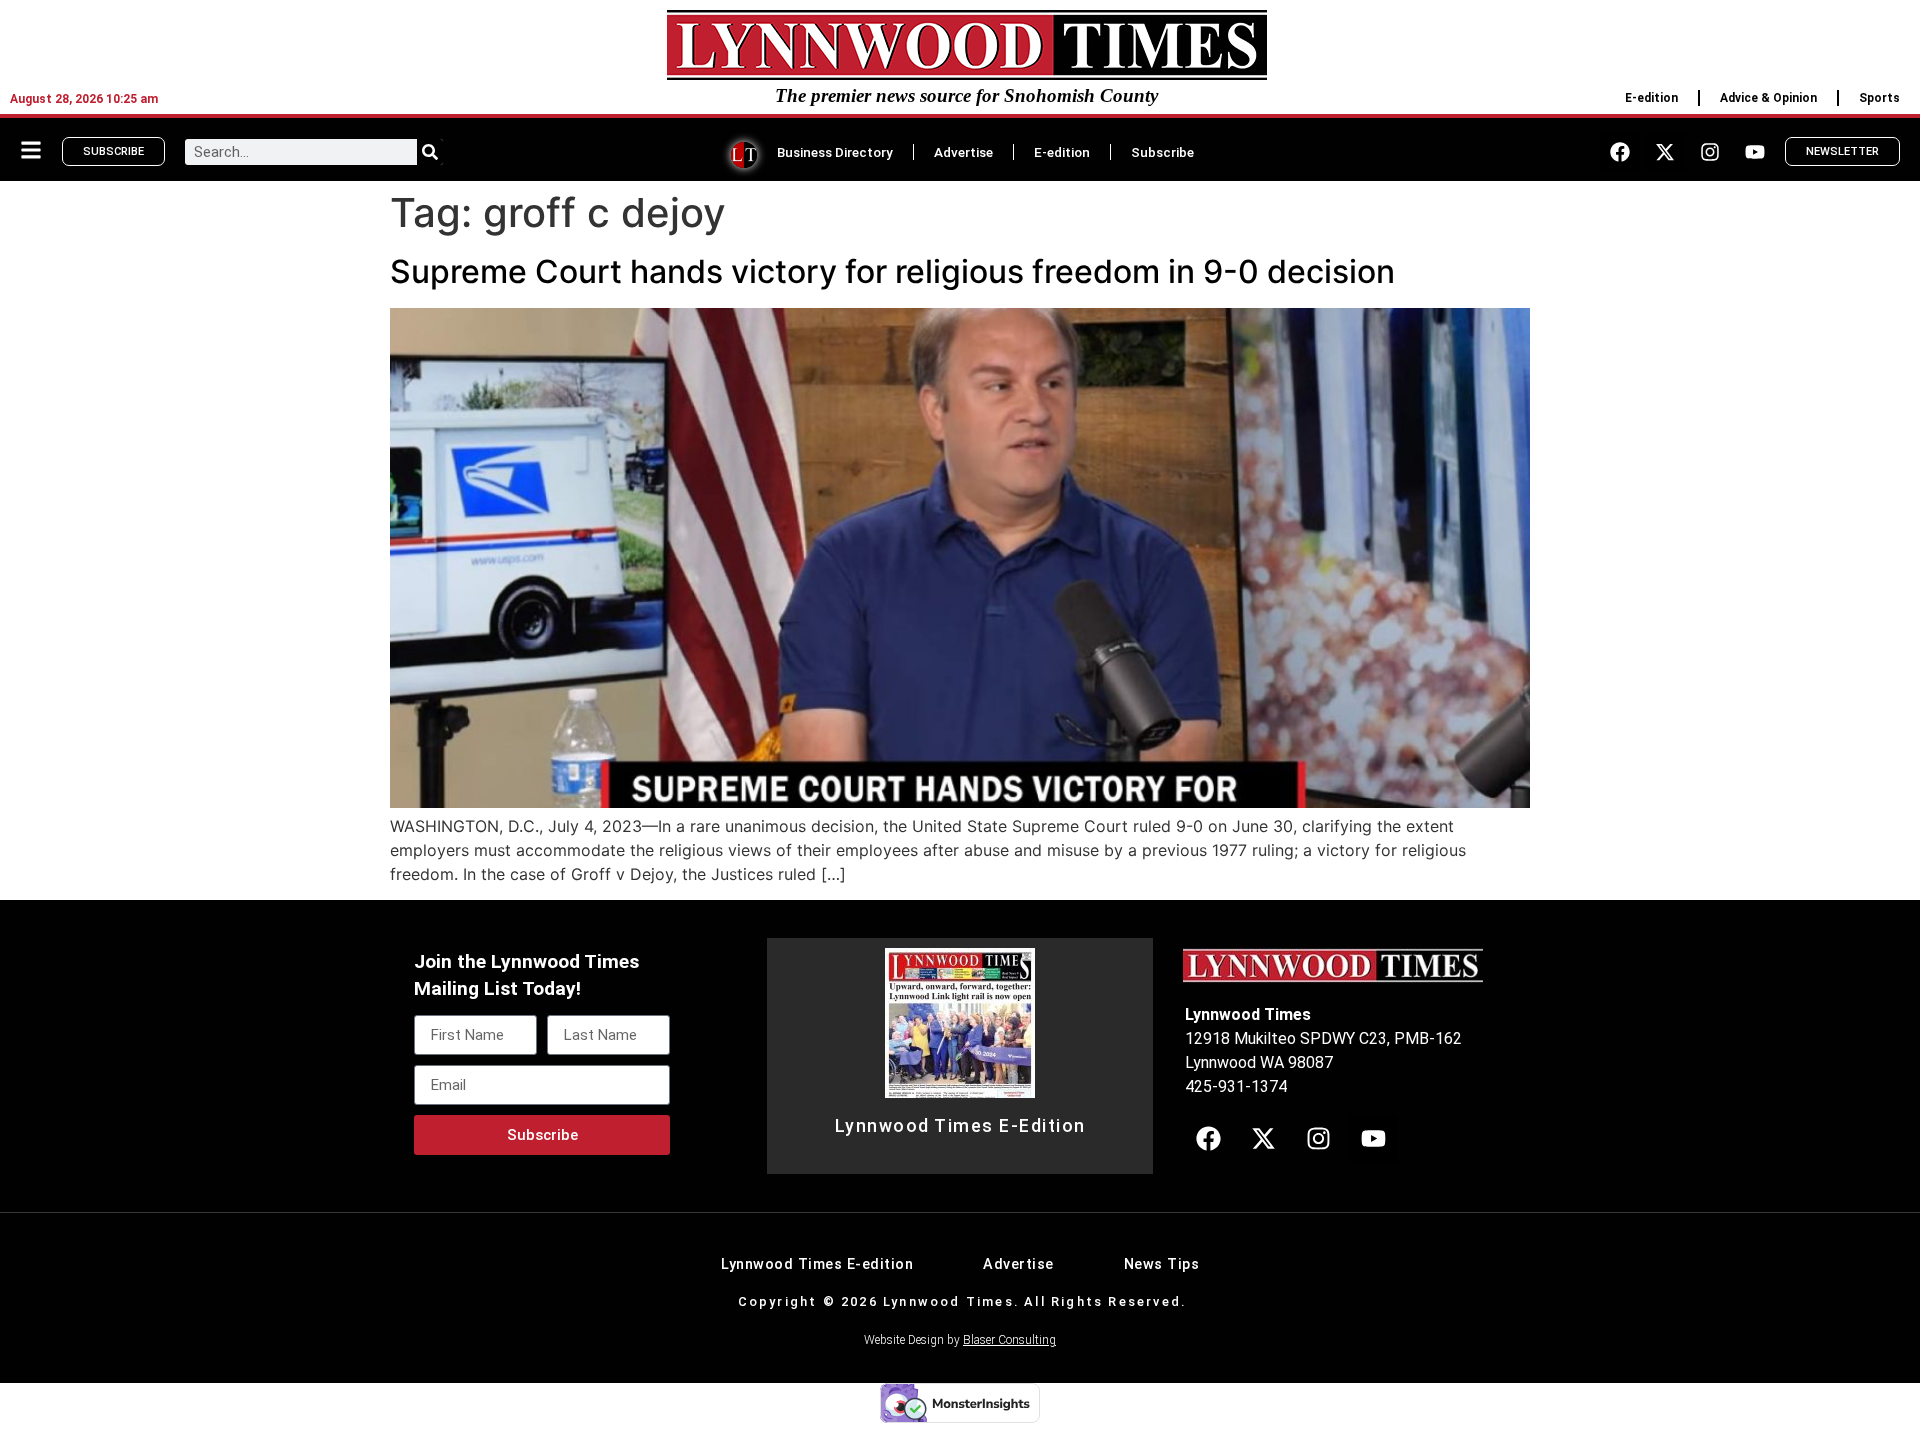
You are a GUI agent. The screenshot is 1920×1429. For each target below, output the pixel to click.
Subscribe (1162, 152)
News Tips (1162, 1264)
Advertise (963, 152)
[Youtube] (1755, 152)
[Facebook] (1620, 152)
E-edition (1651, 98)
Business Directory (835, 152)
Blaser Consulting (1009, 1340)
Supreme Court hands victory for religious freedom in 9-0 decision (892, 271)
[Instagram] (1710, 152)
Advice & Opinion (1768, 98)
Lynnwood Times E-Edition (960, 1126)
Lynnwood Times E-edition (817, 1264)
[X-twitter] (1665, 152)
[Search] (430, 152)
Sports (1879, 98)
